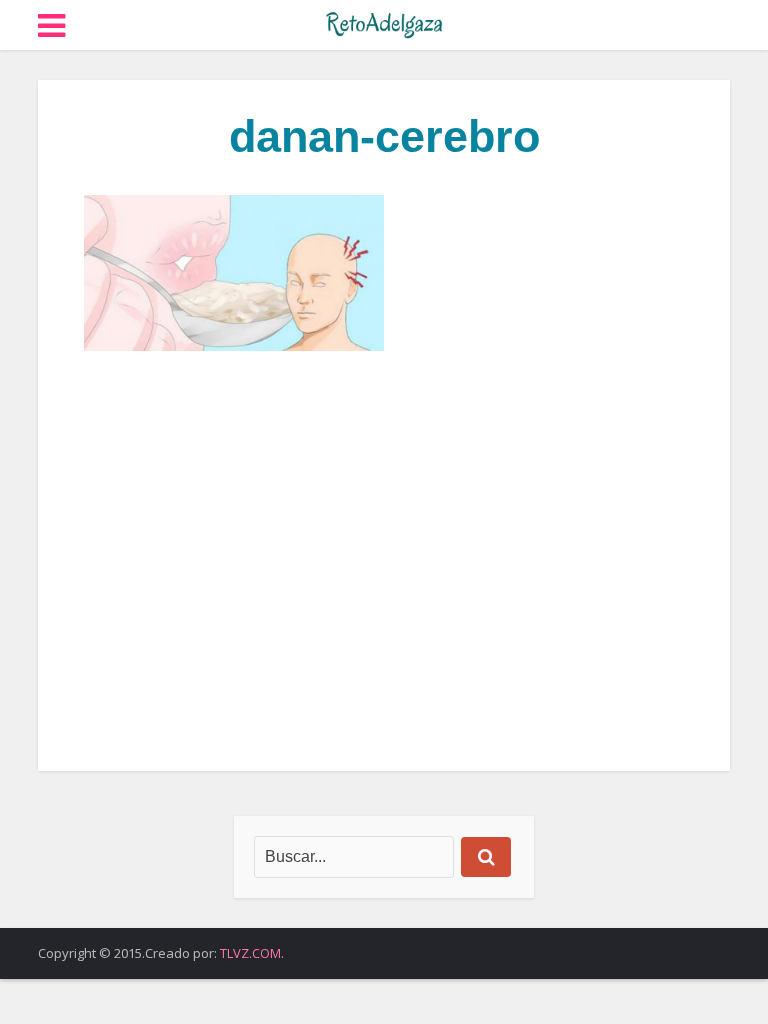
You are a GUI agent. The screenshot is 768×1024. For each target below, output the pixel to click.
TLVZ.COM (250, 953)
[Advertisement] (384, 561)
